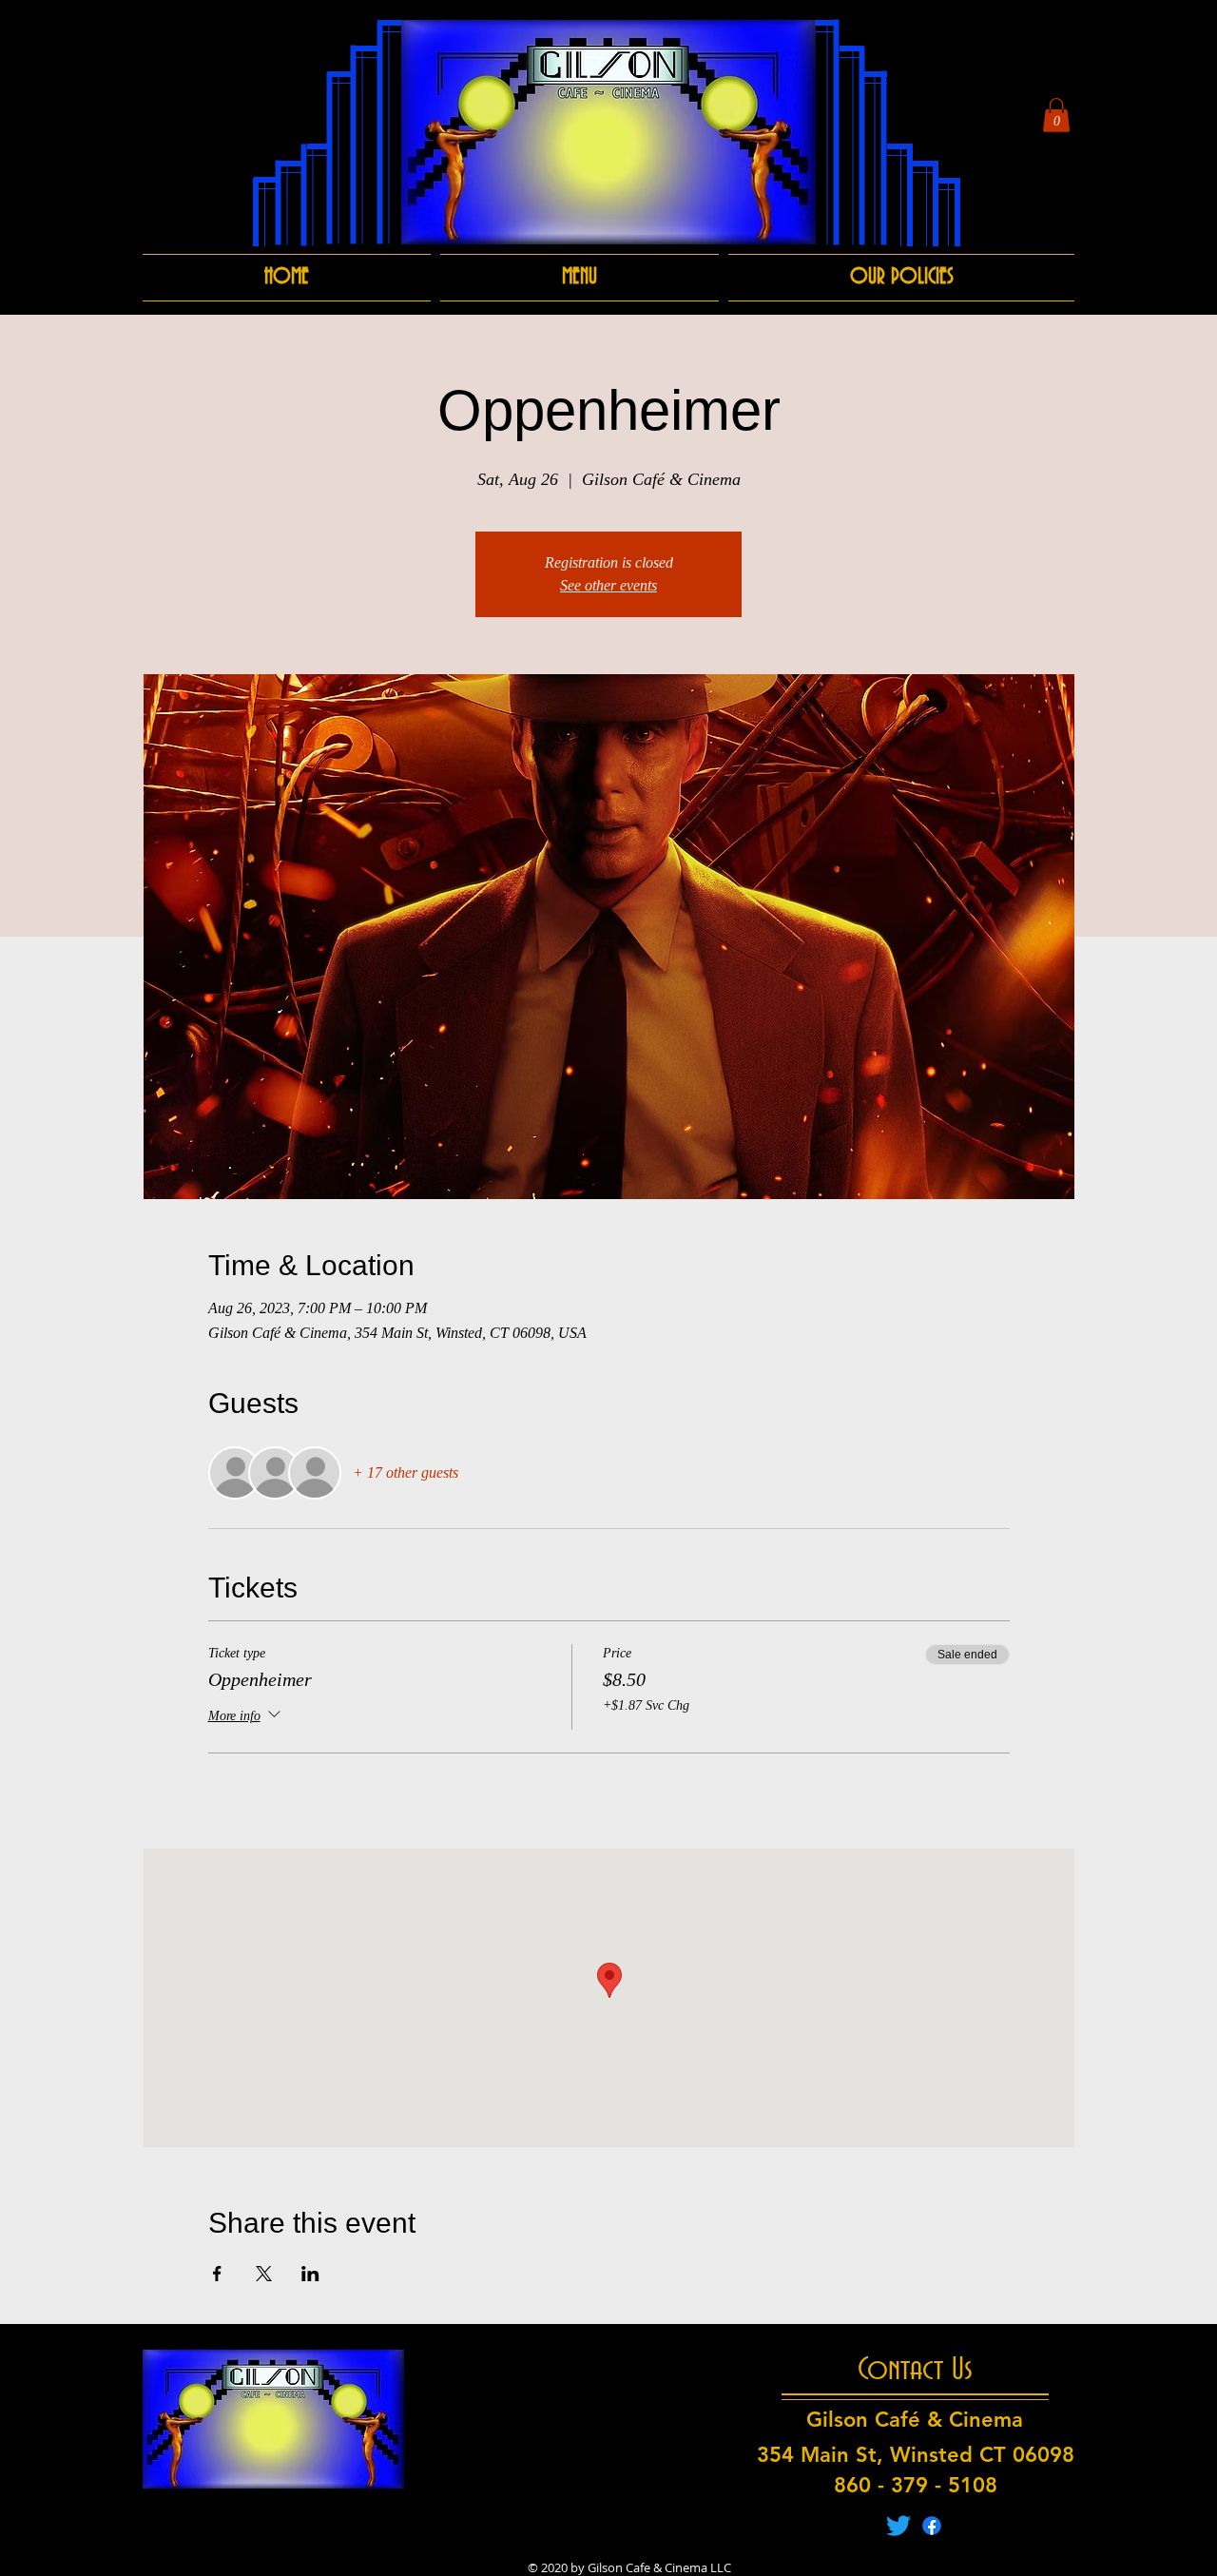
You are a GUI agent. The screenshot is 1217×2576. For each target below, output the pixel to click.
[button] (1056, 115)
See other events (608, 585)
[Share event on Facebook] (217, 2274)
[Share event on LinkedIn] (310, 2274)
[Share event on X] (264, 2274)
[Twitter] (898, 2526)
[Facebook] (932, 2526)
